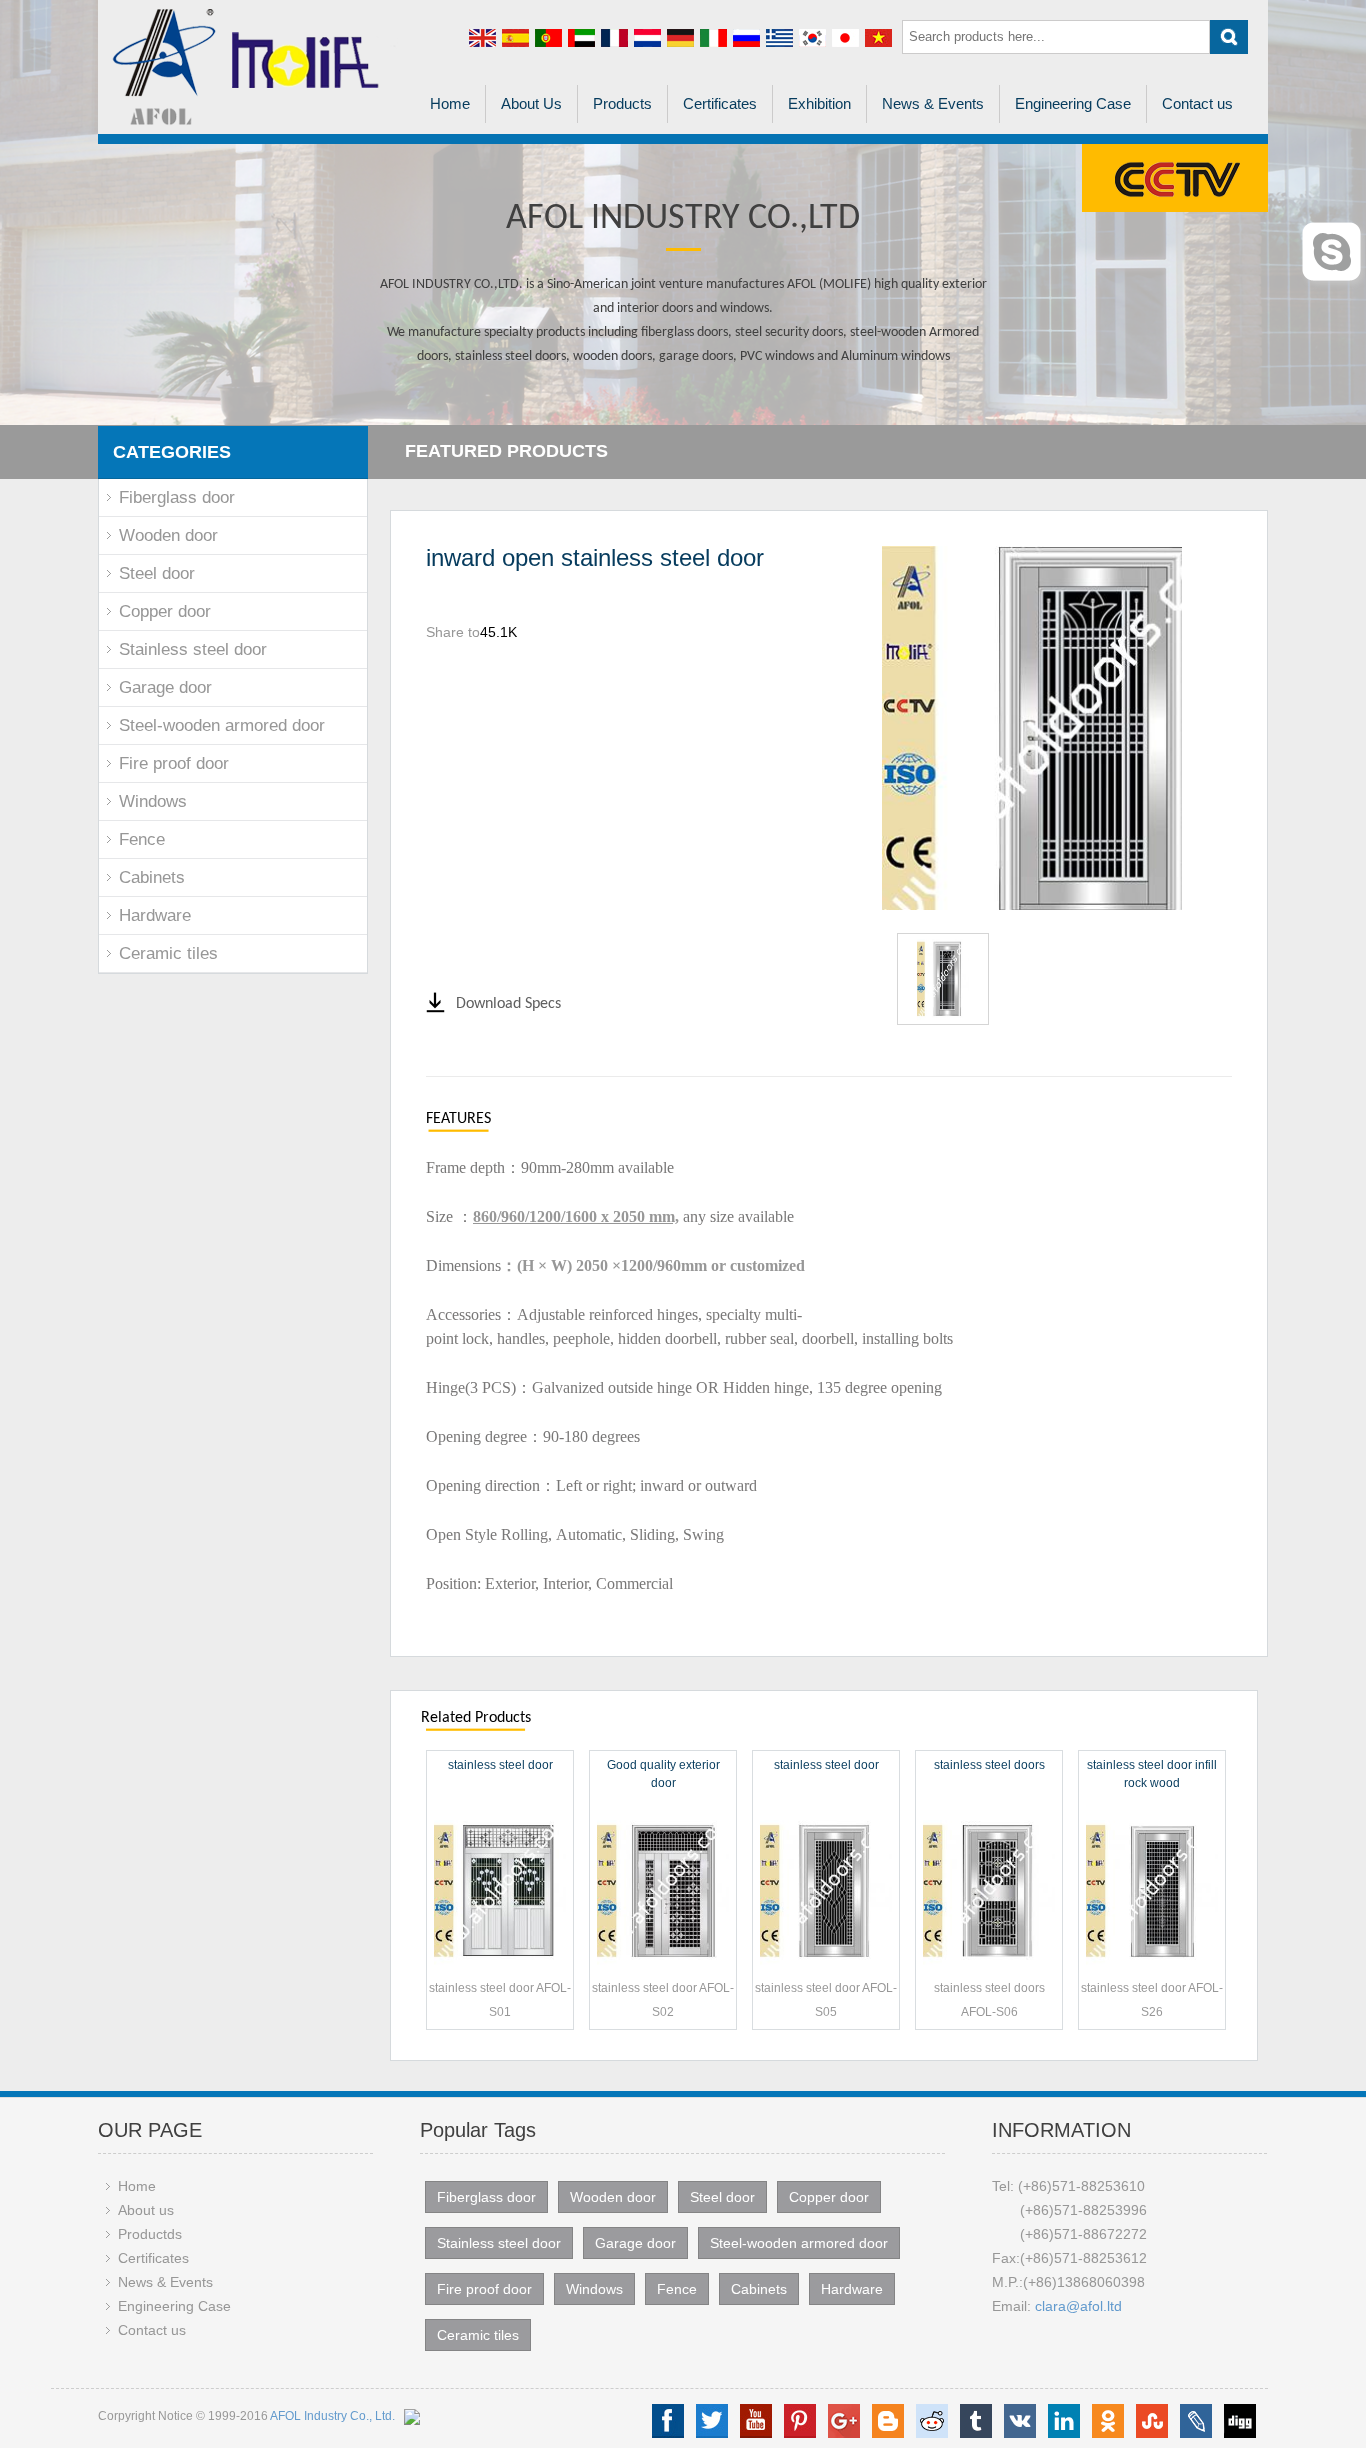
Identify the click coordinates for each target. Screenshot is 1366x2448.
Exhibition (819, 103)
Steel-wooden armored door (222, 725)
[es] (515, 37)
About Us (531, 103)
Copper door (165, 611)
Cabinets (152, 877)
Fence (142, 839)
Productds (150, 2234)
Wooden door (168, 535)
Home (450, 103)
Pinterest (800, 2421)
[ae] (581, 37)
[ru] (746, 37)
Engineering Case (1073, 103)
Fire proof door (174, 763)
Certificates (720, 103)
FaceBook (668, 2421)
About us (146, 2210)
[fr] (614, 37)
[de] (680, 37)
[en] (482, 37)
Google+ (844, 2421)
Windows (153, 801)
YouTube (756, 2421)
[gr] (779, 37)
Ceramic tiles (168, 953)
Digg (1240, 2421)
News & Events (933, 103)
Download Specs (508, 1004)
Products (622, 103)
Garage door (165, 687)
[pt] (548, 37)
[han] (812, 37)
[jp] (845, 37)
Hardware (155, 915)
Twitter (712, 2421)
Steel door (157, 573)
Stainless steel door (193, 649)
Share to (453, 632)
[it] (713, 37)
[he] (647, 37)
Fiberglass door (177, 497)
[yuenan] (878, 37)
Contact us (1197, 103)
